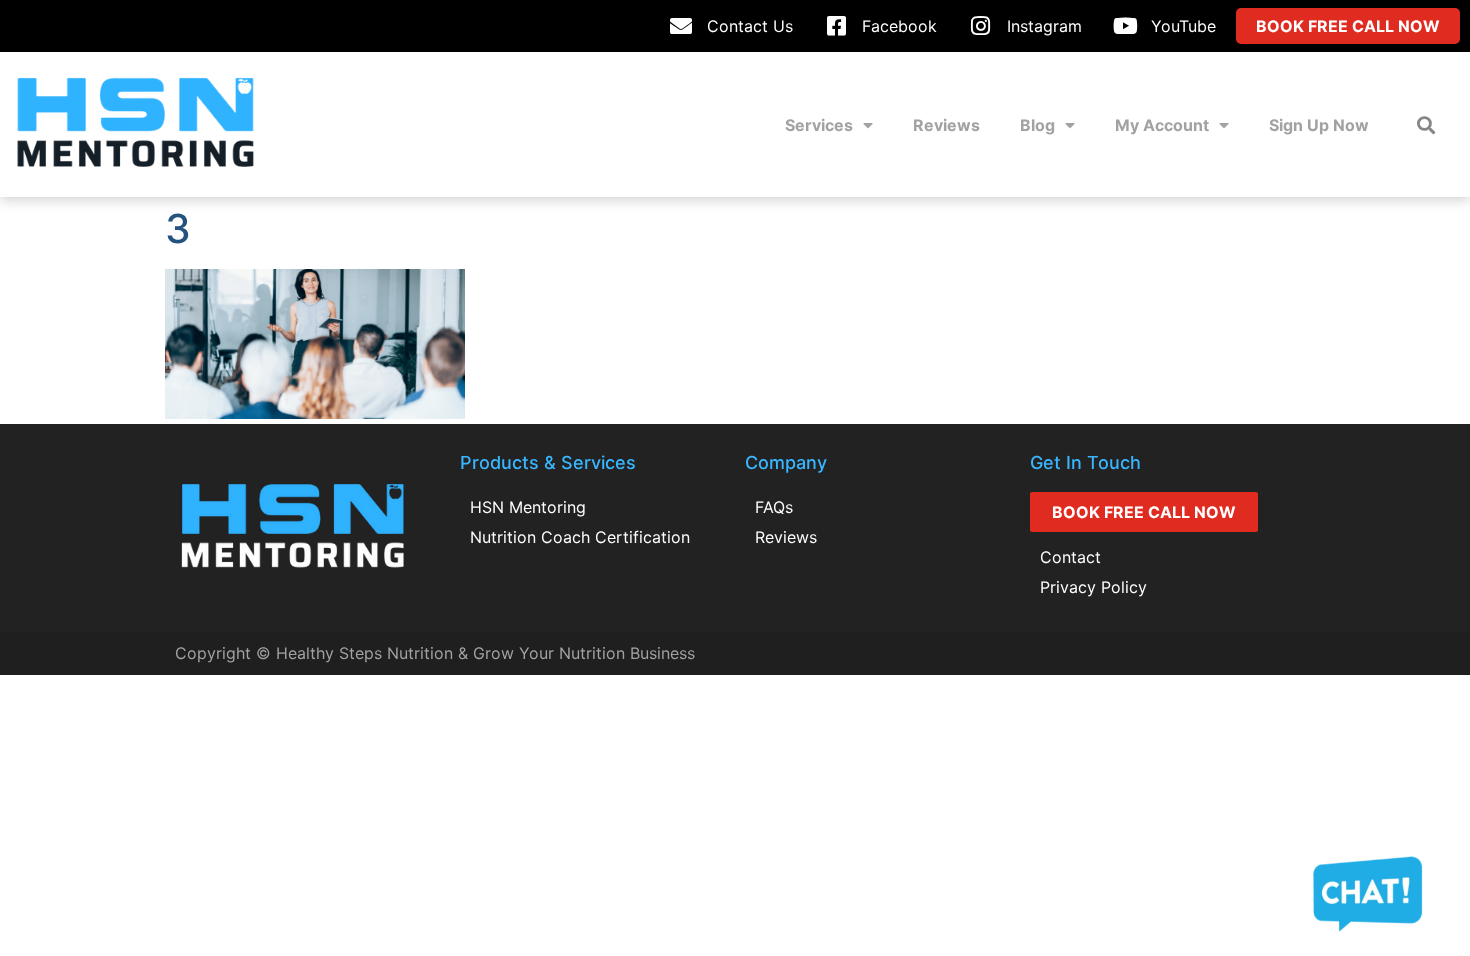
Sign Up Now (1319, 125)
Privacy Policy (1093, 587)
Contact (1070, 557)
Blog (1037, 125)
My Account (1162, 125)
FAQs (774, 507)
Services (819, 125)
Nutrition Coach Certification (580, 537)
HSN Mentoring (528, 507)
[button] (1425, 124)
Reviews (946, 125)
